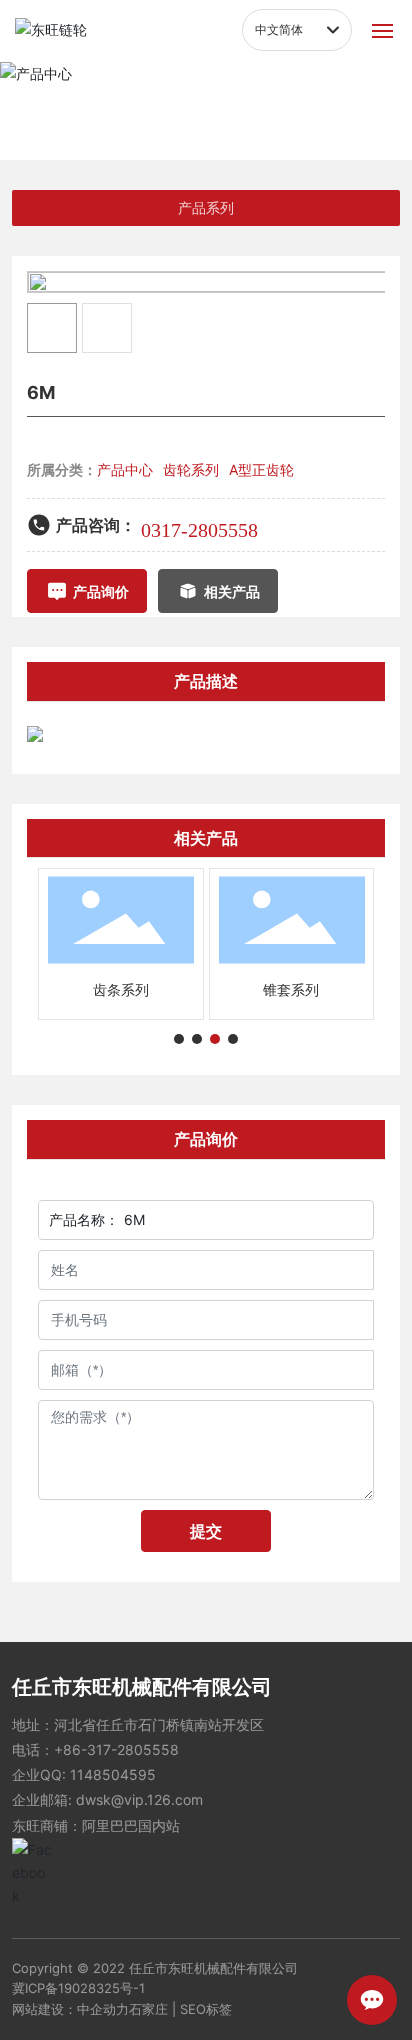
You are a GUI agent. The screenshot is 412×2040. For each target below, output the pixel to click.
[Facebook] (32, 1858)
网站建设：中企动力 (70, 2009)
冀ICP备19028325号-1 (78, 1988)
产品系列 (206, 208)
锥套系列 (291, 989)
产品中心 (206, 92)
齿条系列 (121, 989)
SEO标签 (206, 2009)
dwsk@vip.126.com (139, 1799)
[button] (179, 1039)
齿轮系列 (191, 469)
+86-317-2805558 (116, 1749)
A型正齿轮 (261, 469)
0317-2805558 (199, 530)
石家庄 (148, 2009)
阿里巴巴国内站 (131, 1825)
